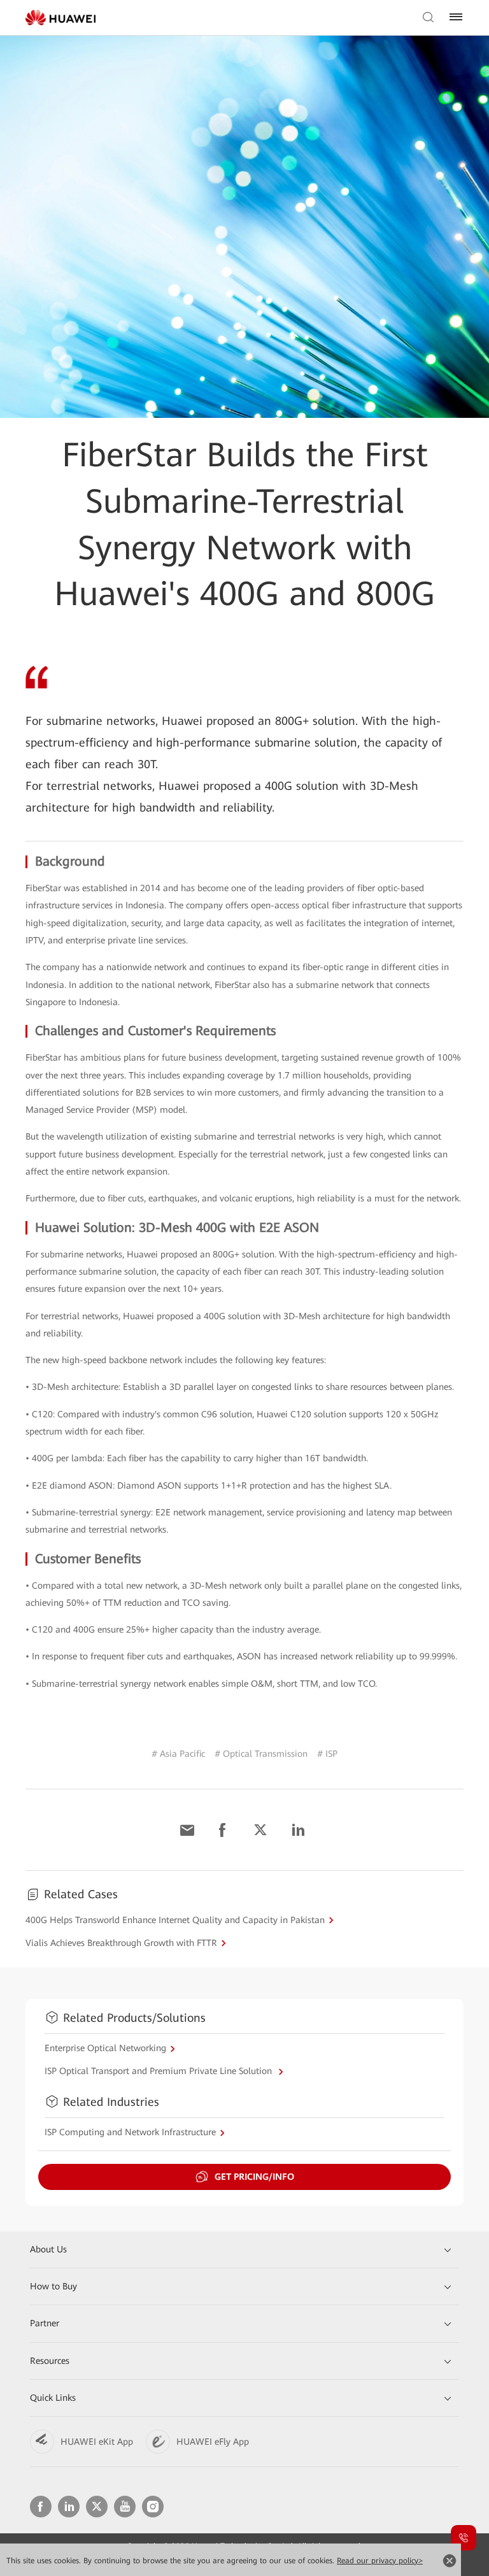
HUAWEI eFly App (213, 2442)
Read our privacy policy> (380, 2561)
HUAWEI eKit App (97, 2442)
